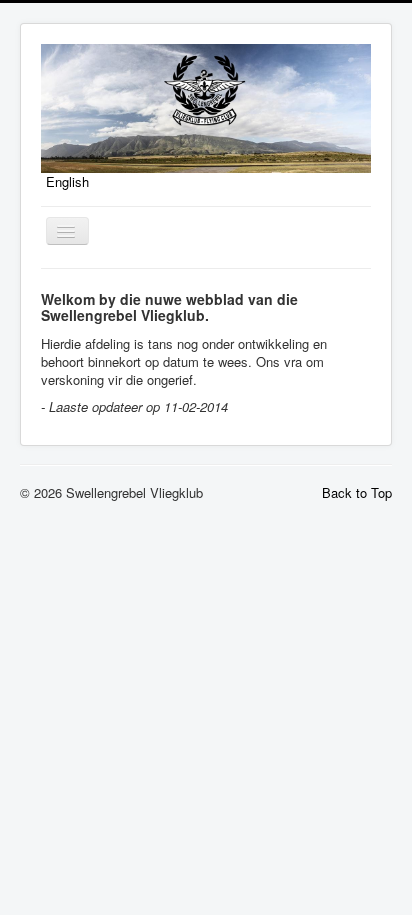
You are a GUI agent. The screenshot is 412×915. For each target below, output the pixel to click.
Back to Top (357, 492)
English (67, 181)
